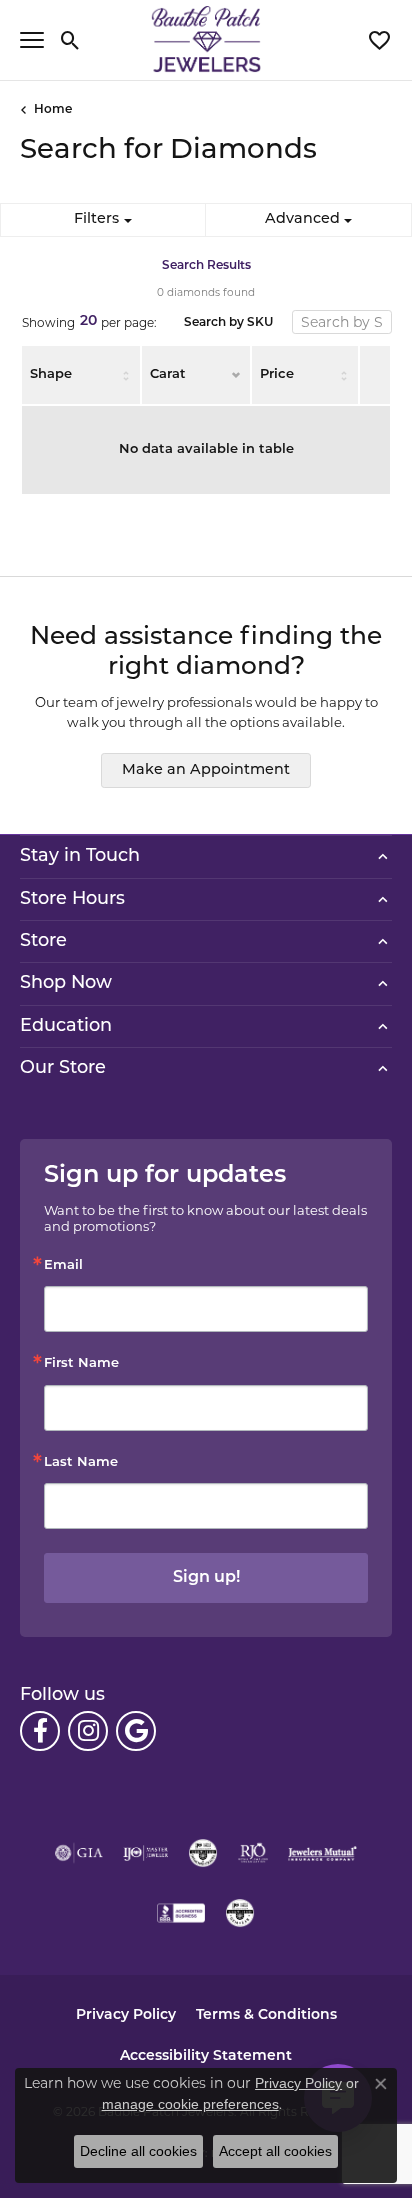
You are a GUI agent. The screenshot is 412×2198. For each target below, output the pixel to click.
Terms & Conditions (266, 2015)
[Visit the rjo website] (253, 1853)
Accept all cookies (275, 2151)
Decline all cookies (138, 2151)
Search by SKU (228, 323)
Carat (168, 374)
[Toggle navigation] (32, 40)
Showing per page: (89, 322)
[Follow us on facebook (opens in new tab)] (40, 1731)
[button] (70, 40)
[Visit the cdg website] (203, 1853)
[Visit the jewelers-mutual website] (322, 1853)
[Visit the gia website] (79, 1853)
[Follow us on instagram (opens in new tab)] (88, 1731)
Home (53, 110)
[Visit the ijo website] (145, 1853)
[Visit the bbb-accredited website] (181, 1913)
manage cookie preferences (190, 2104)
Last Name (81, 1462)
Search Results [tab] (206, 266)
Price (277, 374)
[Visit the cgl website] (240, 1913)
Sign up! (206, 1578)
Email (63, 1265)
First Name (81, 1363)
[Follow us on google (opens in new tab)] (136, 1731)
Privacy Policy (126, 2015)
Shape (51, 374)
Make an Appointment (206, 770)
